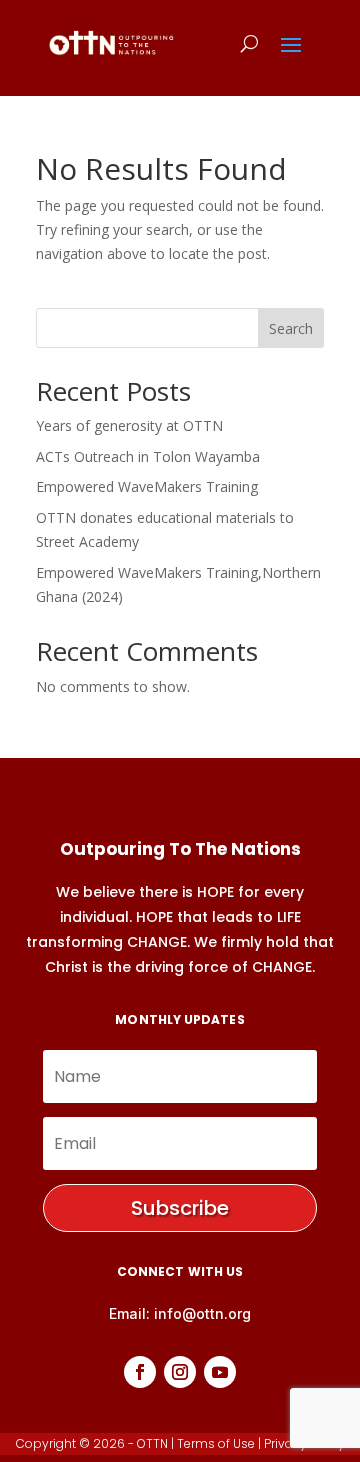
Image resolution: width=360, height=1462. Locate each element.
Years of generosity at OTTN (129, 425)
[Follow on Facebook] (140, 1372)
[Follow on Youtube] (220, 1372)
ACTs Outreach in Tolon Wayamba (148, 456)
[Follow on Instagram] (180, 1372)
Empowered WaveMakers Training (147, 486)
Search (291, 328)
